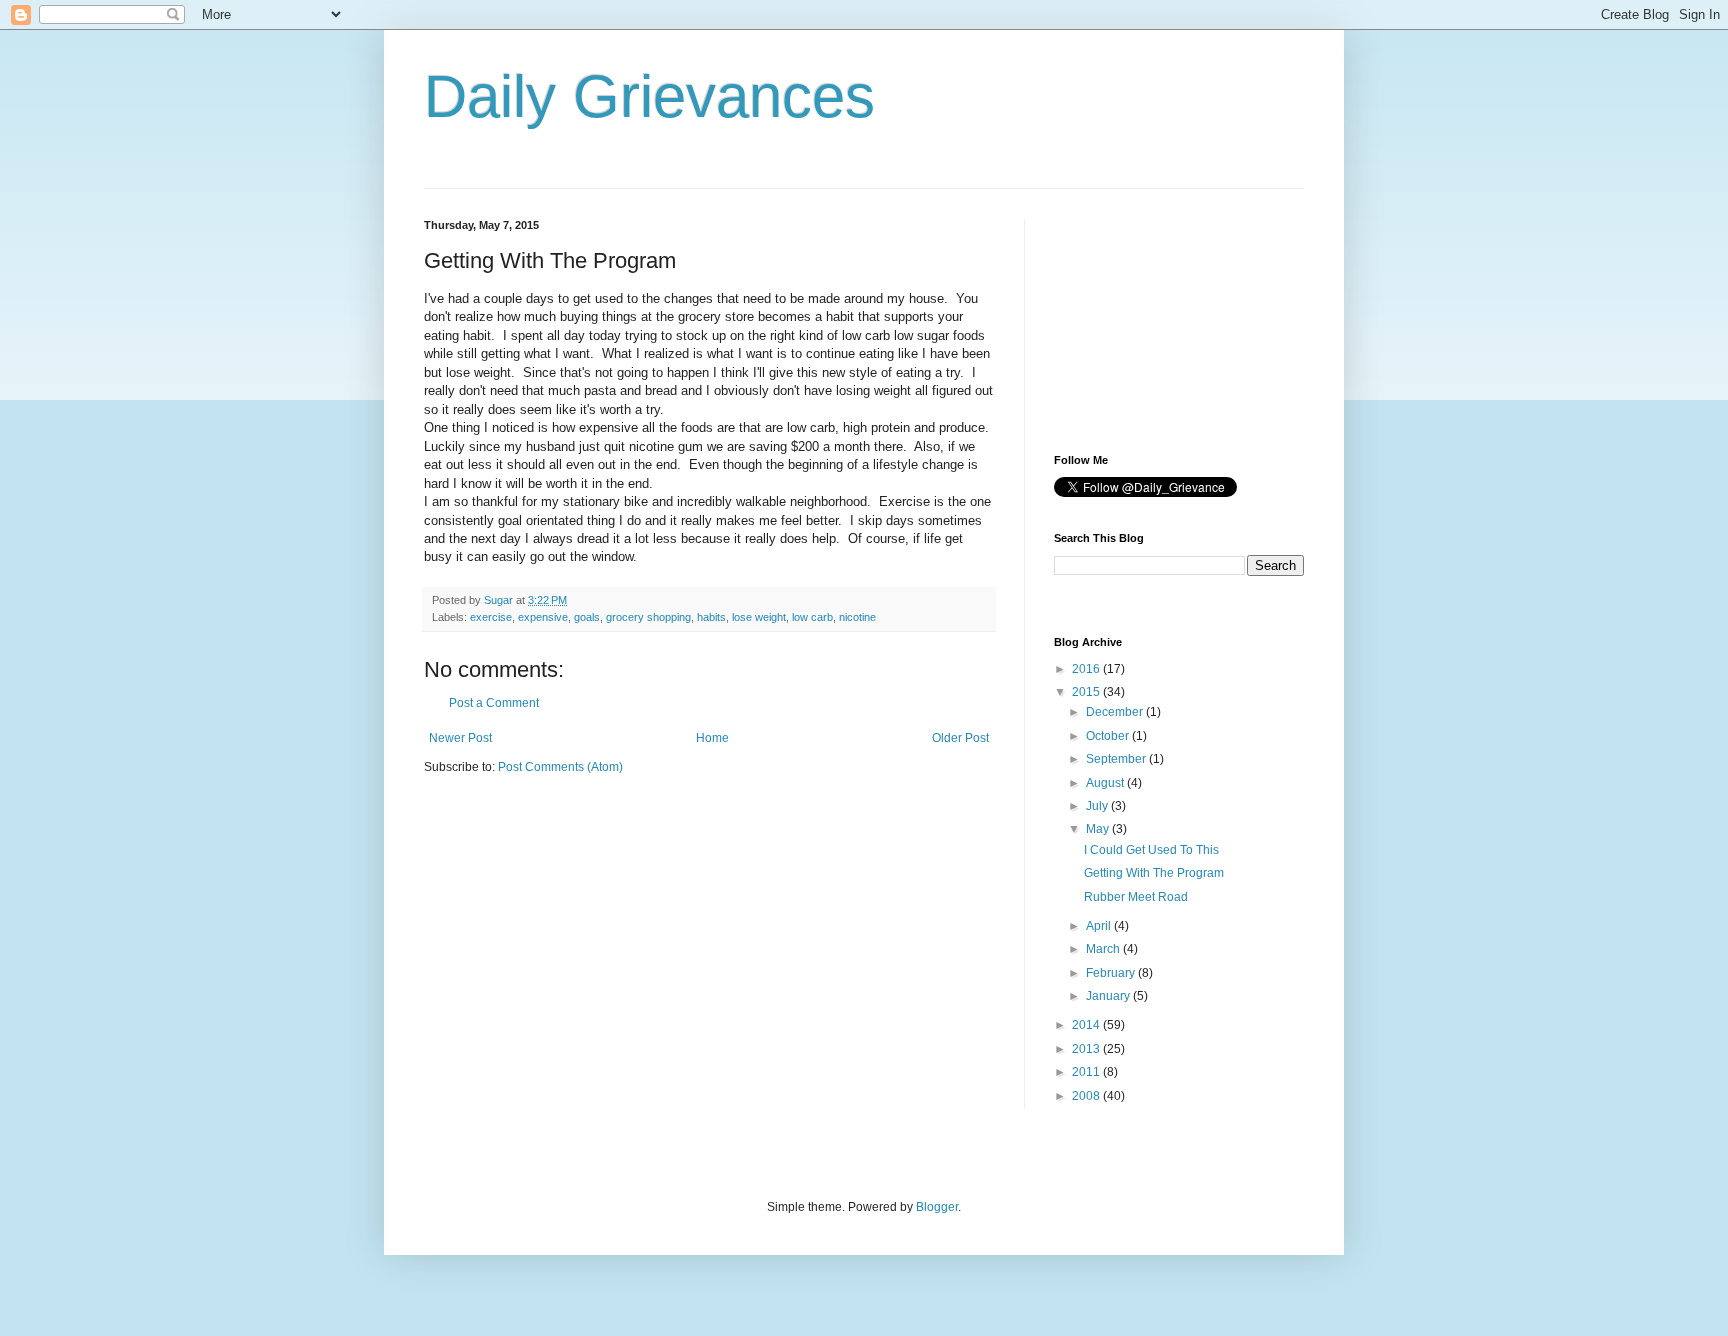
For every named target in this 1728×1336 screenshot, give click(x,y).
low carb (812, 617)
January (1109, 996)
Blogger (937, 1207)
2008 (1087, 1096)
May (1099, 829)
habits (711, 617)
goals (587, 617)
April (1100, 926)
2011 (1087, 1072)
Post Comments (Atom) (560, 767)
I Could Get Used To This (1151, 850)
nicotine (857, 617)
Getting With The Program (1154, 873)
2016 (1087, 669)
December (1116, 712)
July (1098, 806)
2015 (1087, 692)
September (1117, 759)
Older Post (960, 738)
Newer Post (460, 738)
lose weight (759, 617)
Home (712, 738)
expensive (543, 617)
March (1104, 949)
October (1109, 736)
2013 (1087, 1049)
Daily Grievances (649, 96)
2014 (1087, 1025)
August (1106, 783)
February (1112, 973)
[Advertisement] (1154, 319)
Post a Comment (494, 703)
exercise (491, 617)
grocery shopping (648, 617)
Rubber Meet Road (1136, 897)
